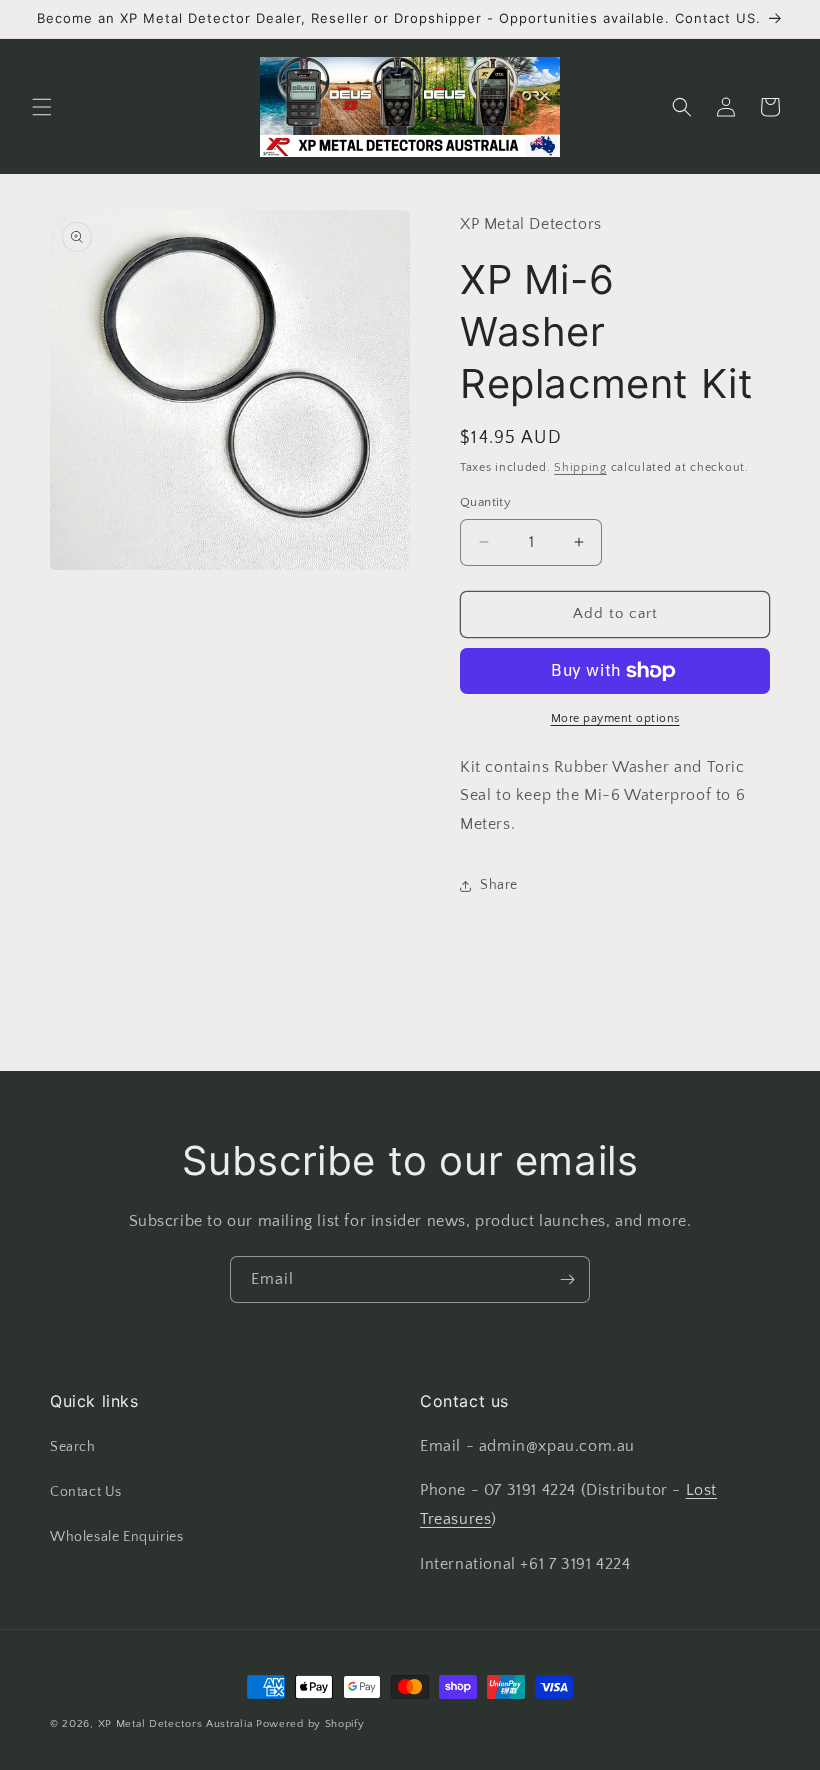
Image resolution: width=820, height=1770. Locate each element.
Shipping (580, 467)
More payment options (615, 718)
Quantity (485, 502)
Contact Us (86, 1492)
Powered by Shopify (310, 1724)
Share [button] (499, 885)
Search (73, 1447)
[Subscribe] (567, 1279)
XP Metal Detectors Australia (175, 1724)
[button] (42, 107)
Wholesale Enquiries (116, 1537)
